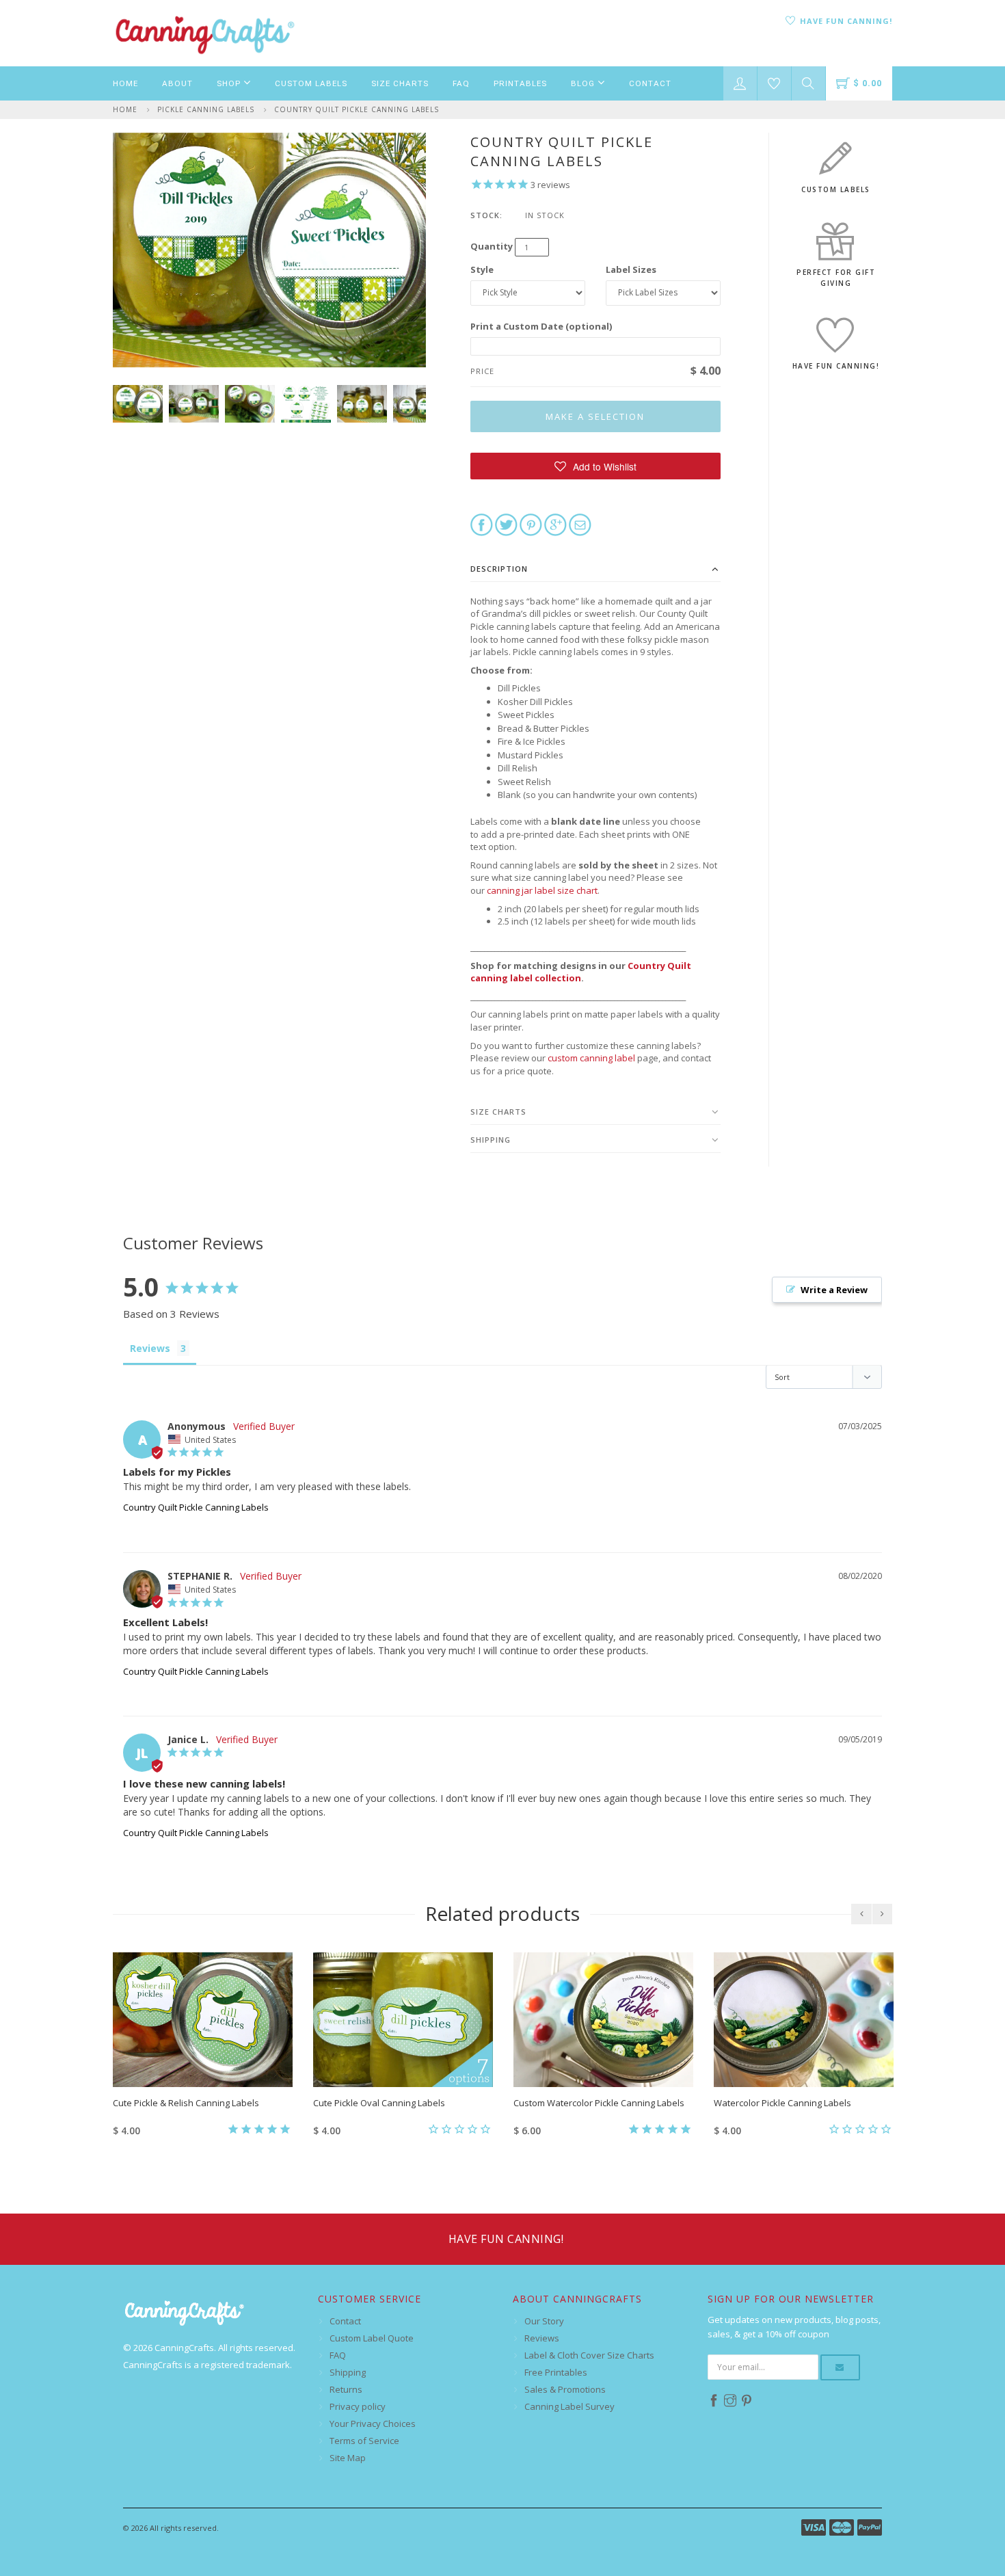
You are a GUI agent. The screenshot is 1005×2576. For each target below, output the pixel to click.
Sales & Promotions (565, 2389)
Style (482, 269)
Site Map (348, 2458)
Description (499, 569)
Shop (230, 83)
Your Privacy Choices (373, 2424)
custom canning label (591, 1058)
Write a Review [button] (834, 1290)
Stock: (486, 215)
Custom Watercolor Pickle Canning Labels (599, 2103)
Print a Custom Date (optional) (541, 326)
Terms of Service (364, 2441)
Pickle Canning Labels (206, 109)
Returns (346, 2389)
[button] (596, 466)
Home (125, 83)
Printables (520, 83)
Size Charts (400, 83)
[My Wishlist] (774, 83)
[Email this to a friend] (580, 524)
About (177, 83)
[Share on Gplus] (555, 524)
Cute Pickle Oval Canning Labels (379, 2103)
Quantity (492, 246)
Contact (650, 83)
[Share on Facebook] (482, 524)
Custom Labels (311, 83)
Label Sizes (631, 269)
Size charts (498, 1112)
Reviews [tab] (150, 1348)
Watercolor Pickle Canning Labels (782, 2103)
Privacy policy (358, 2406)
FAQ (461, 83)
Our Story (544, 2321)
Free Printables (556, 2372)
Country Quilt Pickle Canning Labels (357, 109)
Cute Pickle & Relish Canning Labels (186, 2103)
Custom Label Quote (372, 2338)
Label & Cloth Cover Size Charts (589, 2355)
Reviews (542, 2338)
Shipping (491, 1140)
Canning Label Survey (569, 2406)
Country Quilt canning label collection (581, 972)
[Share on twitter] (506, 524)
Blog (584, 83)
